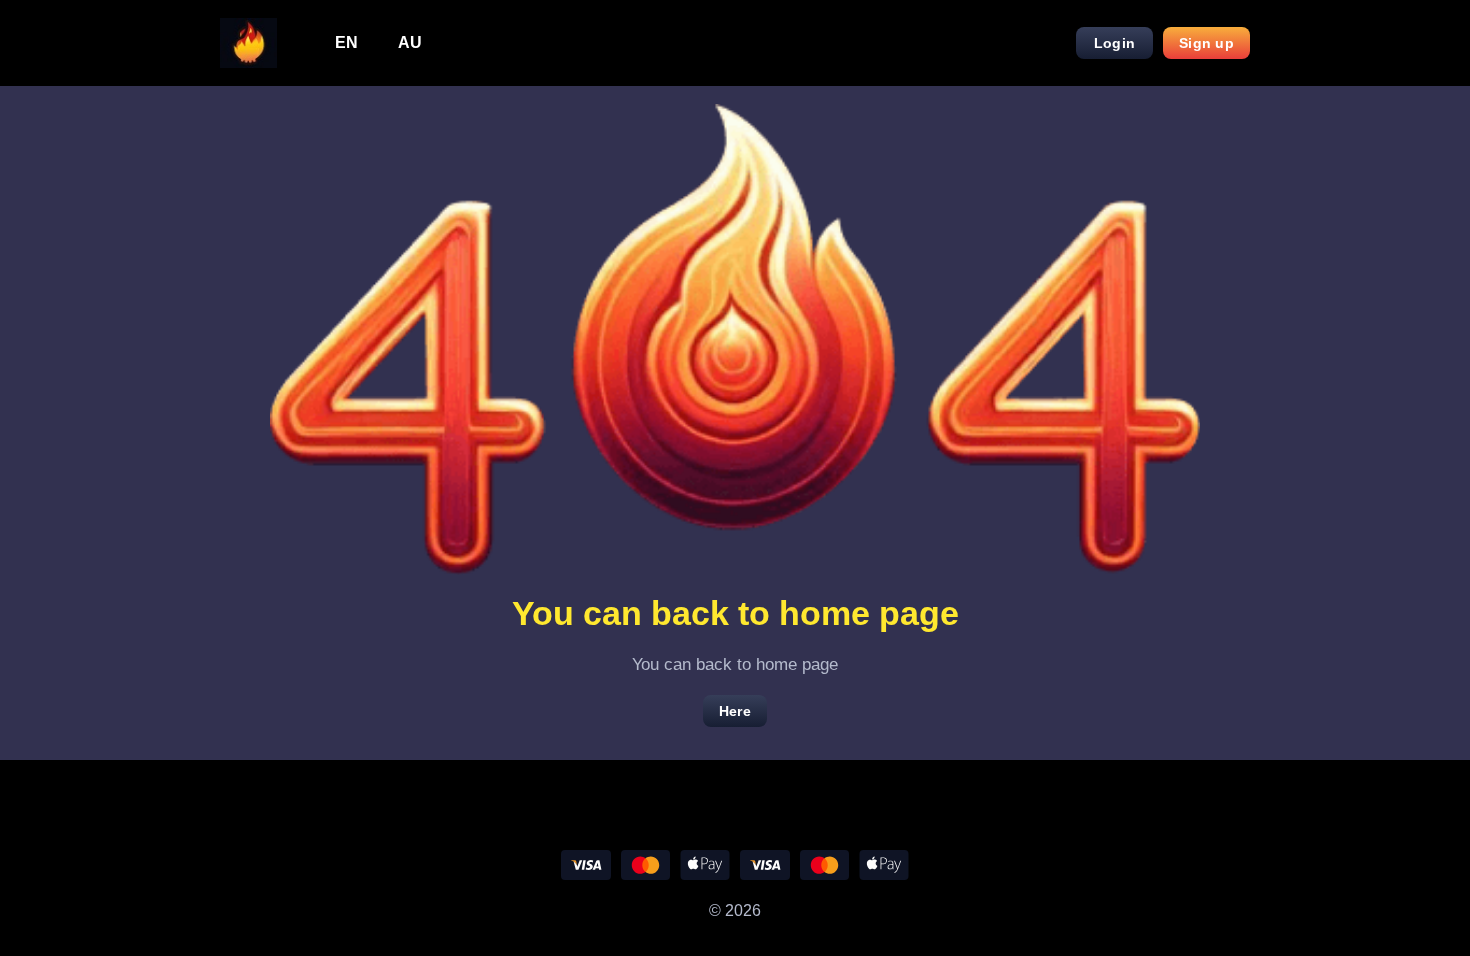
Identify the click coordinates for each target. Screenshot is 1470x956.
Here (735, 711)
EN (346, 42)
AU (410, 42)
